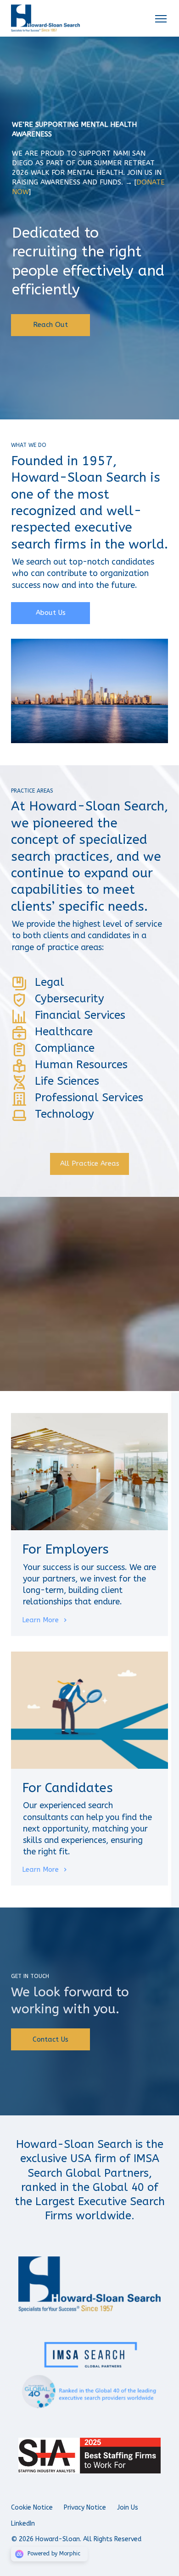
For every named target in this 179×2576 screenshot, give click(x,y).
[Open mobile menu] (161, 18)
